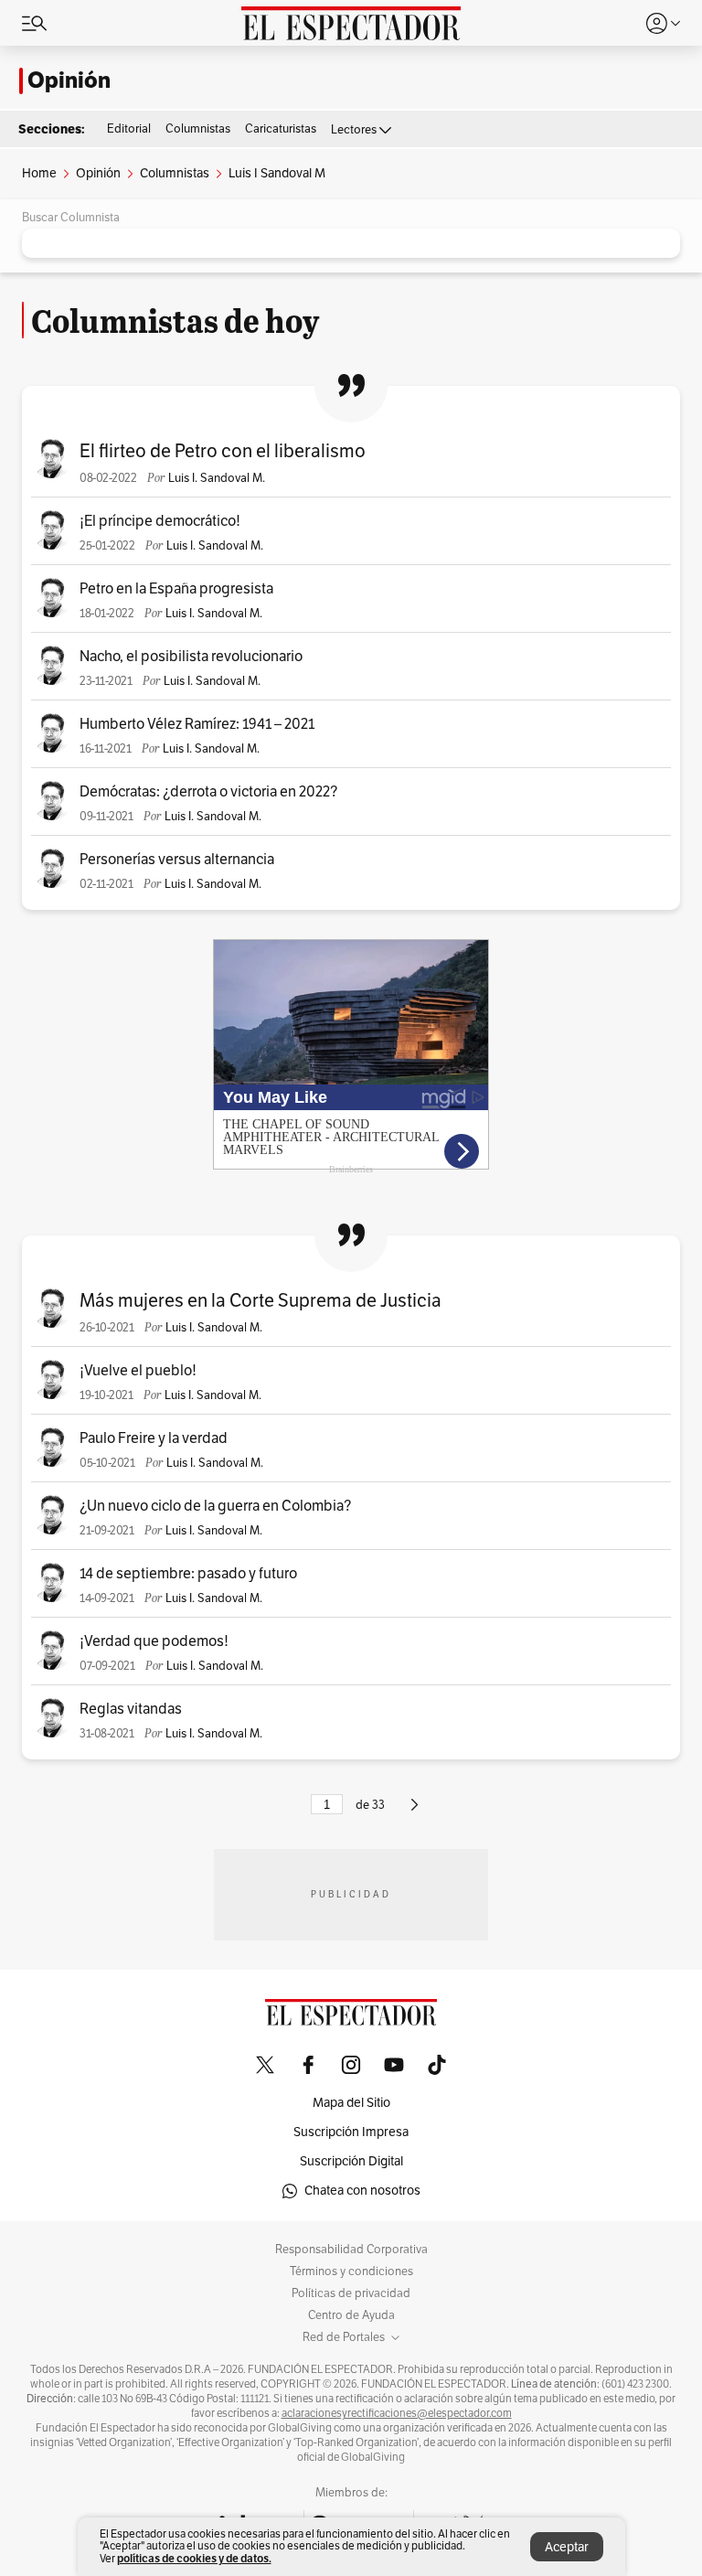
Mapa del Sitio (351, 2103)
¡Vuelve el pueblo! (138, 1371)
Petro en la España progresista (176, 589)
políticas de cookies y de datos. (194, 2558)
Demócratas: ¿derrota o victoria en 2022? (208, 792)
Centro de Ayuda (351, 2315)
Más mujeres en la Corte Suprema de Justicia (261, 1301)
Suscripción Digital (351, 2161)
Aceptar (567, 2547)
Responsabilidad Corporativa (351, 2250)
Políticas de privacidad (351, 2293)
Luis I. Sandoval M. (217, 478)
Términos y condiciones (351, 2271)
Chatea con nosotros (362, 2191)
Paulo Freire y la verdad (154, 1438)
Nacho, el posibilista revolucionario (191, 657)
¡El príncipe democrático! (160, 521)
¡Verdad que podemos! (154, 1641)
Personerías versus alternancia (177, 860)
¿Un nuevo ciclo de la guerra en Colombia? (215, 1506)
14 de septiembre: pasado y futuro (188, 1574)
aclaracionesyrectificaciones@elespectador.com (397, 2413)
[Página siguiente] (415, 1812)
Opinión (69, 81)
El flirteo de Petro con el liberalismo (223, 451)
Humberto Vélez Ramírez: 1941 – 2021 (197, 724)
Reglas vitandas (131, 1709)
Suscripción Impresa (351, 2132)
